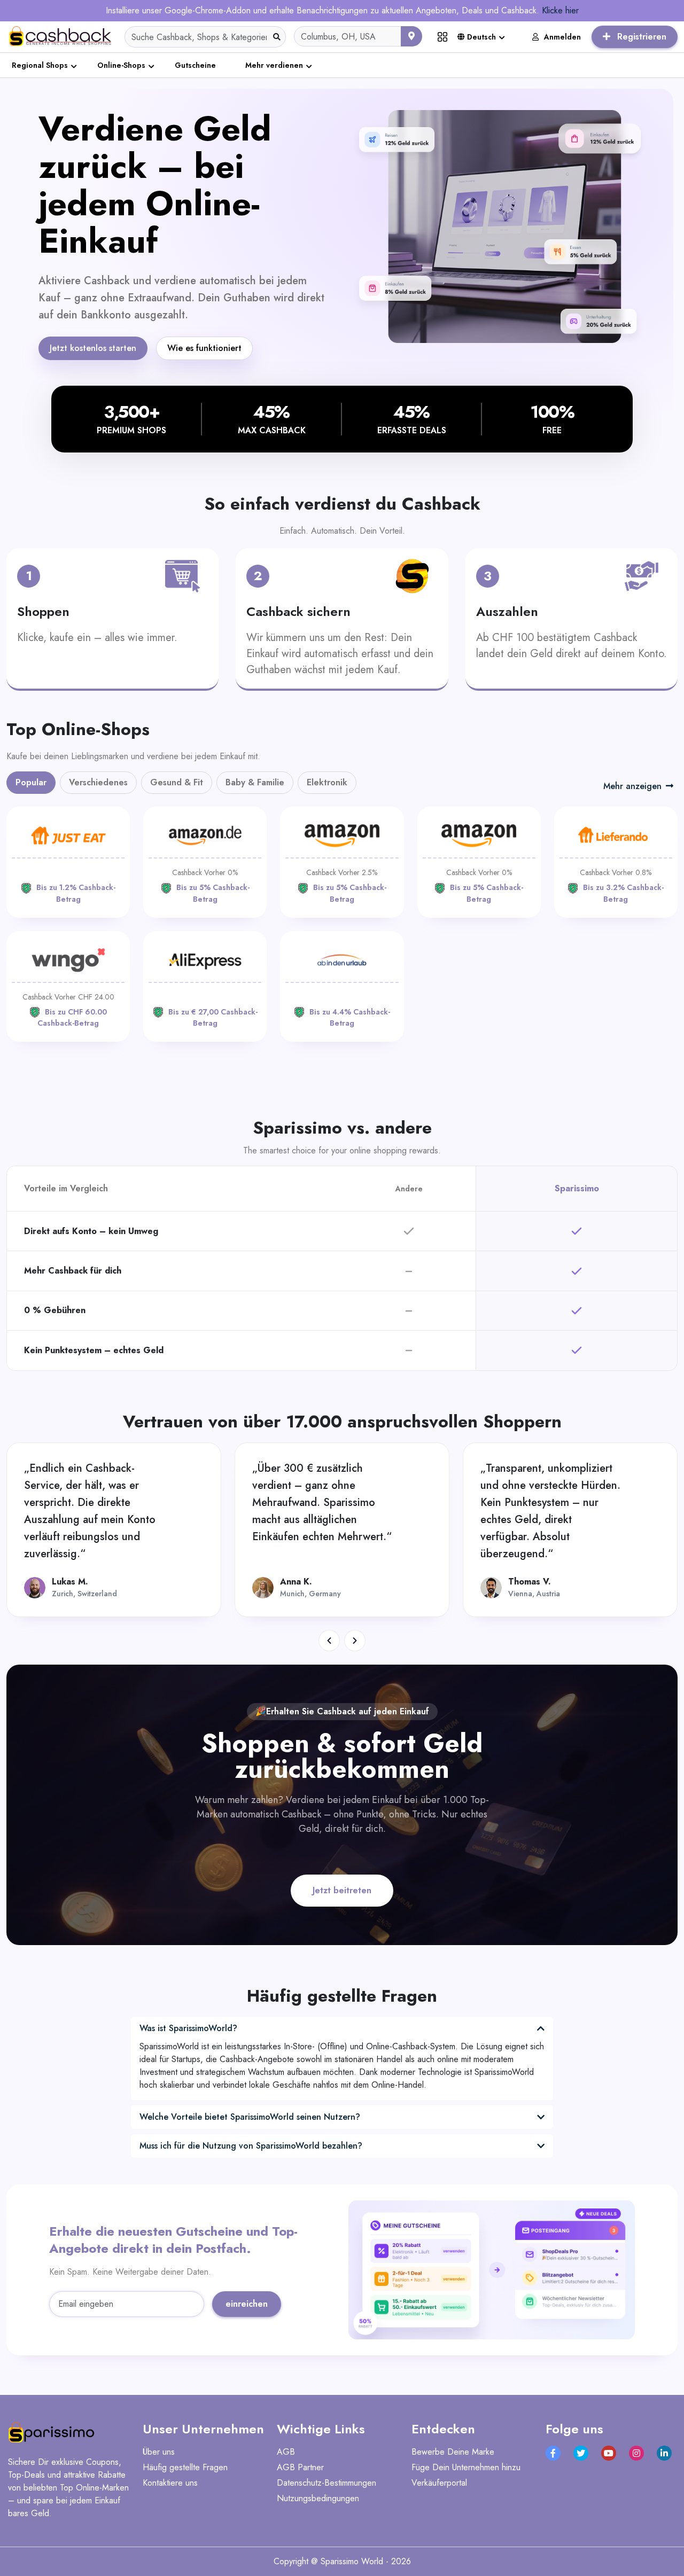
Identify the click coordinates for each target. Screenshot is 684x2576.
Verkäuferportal (439, 2483)
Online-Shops (121, 65)
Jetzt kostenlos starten (93, 348)
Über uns (159, 2452)
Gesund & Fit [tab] (177, 782)
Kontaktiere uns (170, 2483)
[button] (329, 1641)
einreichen (247, 2304)
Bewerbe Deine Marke (453, 2452)
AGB (286, 2452)
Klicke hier (560, 10)
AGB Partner (300, 2467)
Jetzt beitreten (342, 1890)
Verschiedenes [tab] (98, 782)
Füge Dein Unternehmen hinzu (466, 2467)
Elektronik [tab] (327, 782)
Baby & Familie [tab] (255, 782)
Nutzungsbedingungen (318, 2498)
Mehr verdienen (274, 65)
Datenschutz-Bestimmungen (327, 2483)
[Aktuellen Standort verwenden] (411, 36)
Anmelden (562, 37)
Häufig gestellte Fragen (185, 2467)
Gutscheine (195, 65)
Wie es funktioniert (204, 348)
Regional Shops (40, 65)
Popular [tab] (31, 782)
